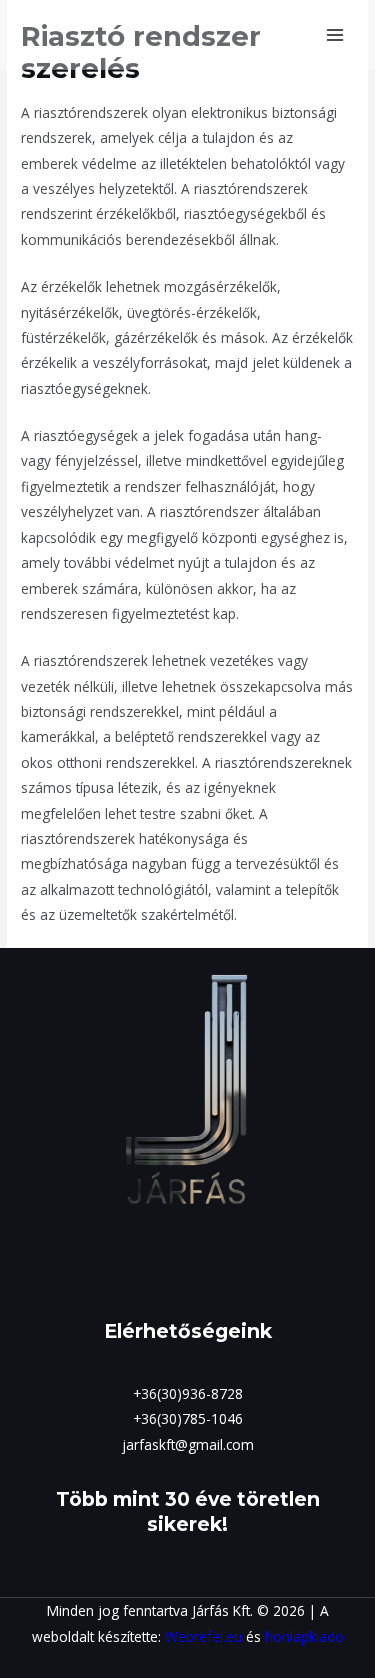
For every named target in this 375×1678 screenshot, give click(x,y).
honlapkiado (304, 1636)
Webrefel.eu (203, 1636)
